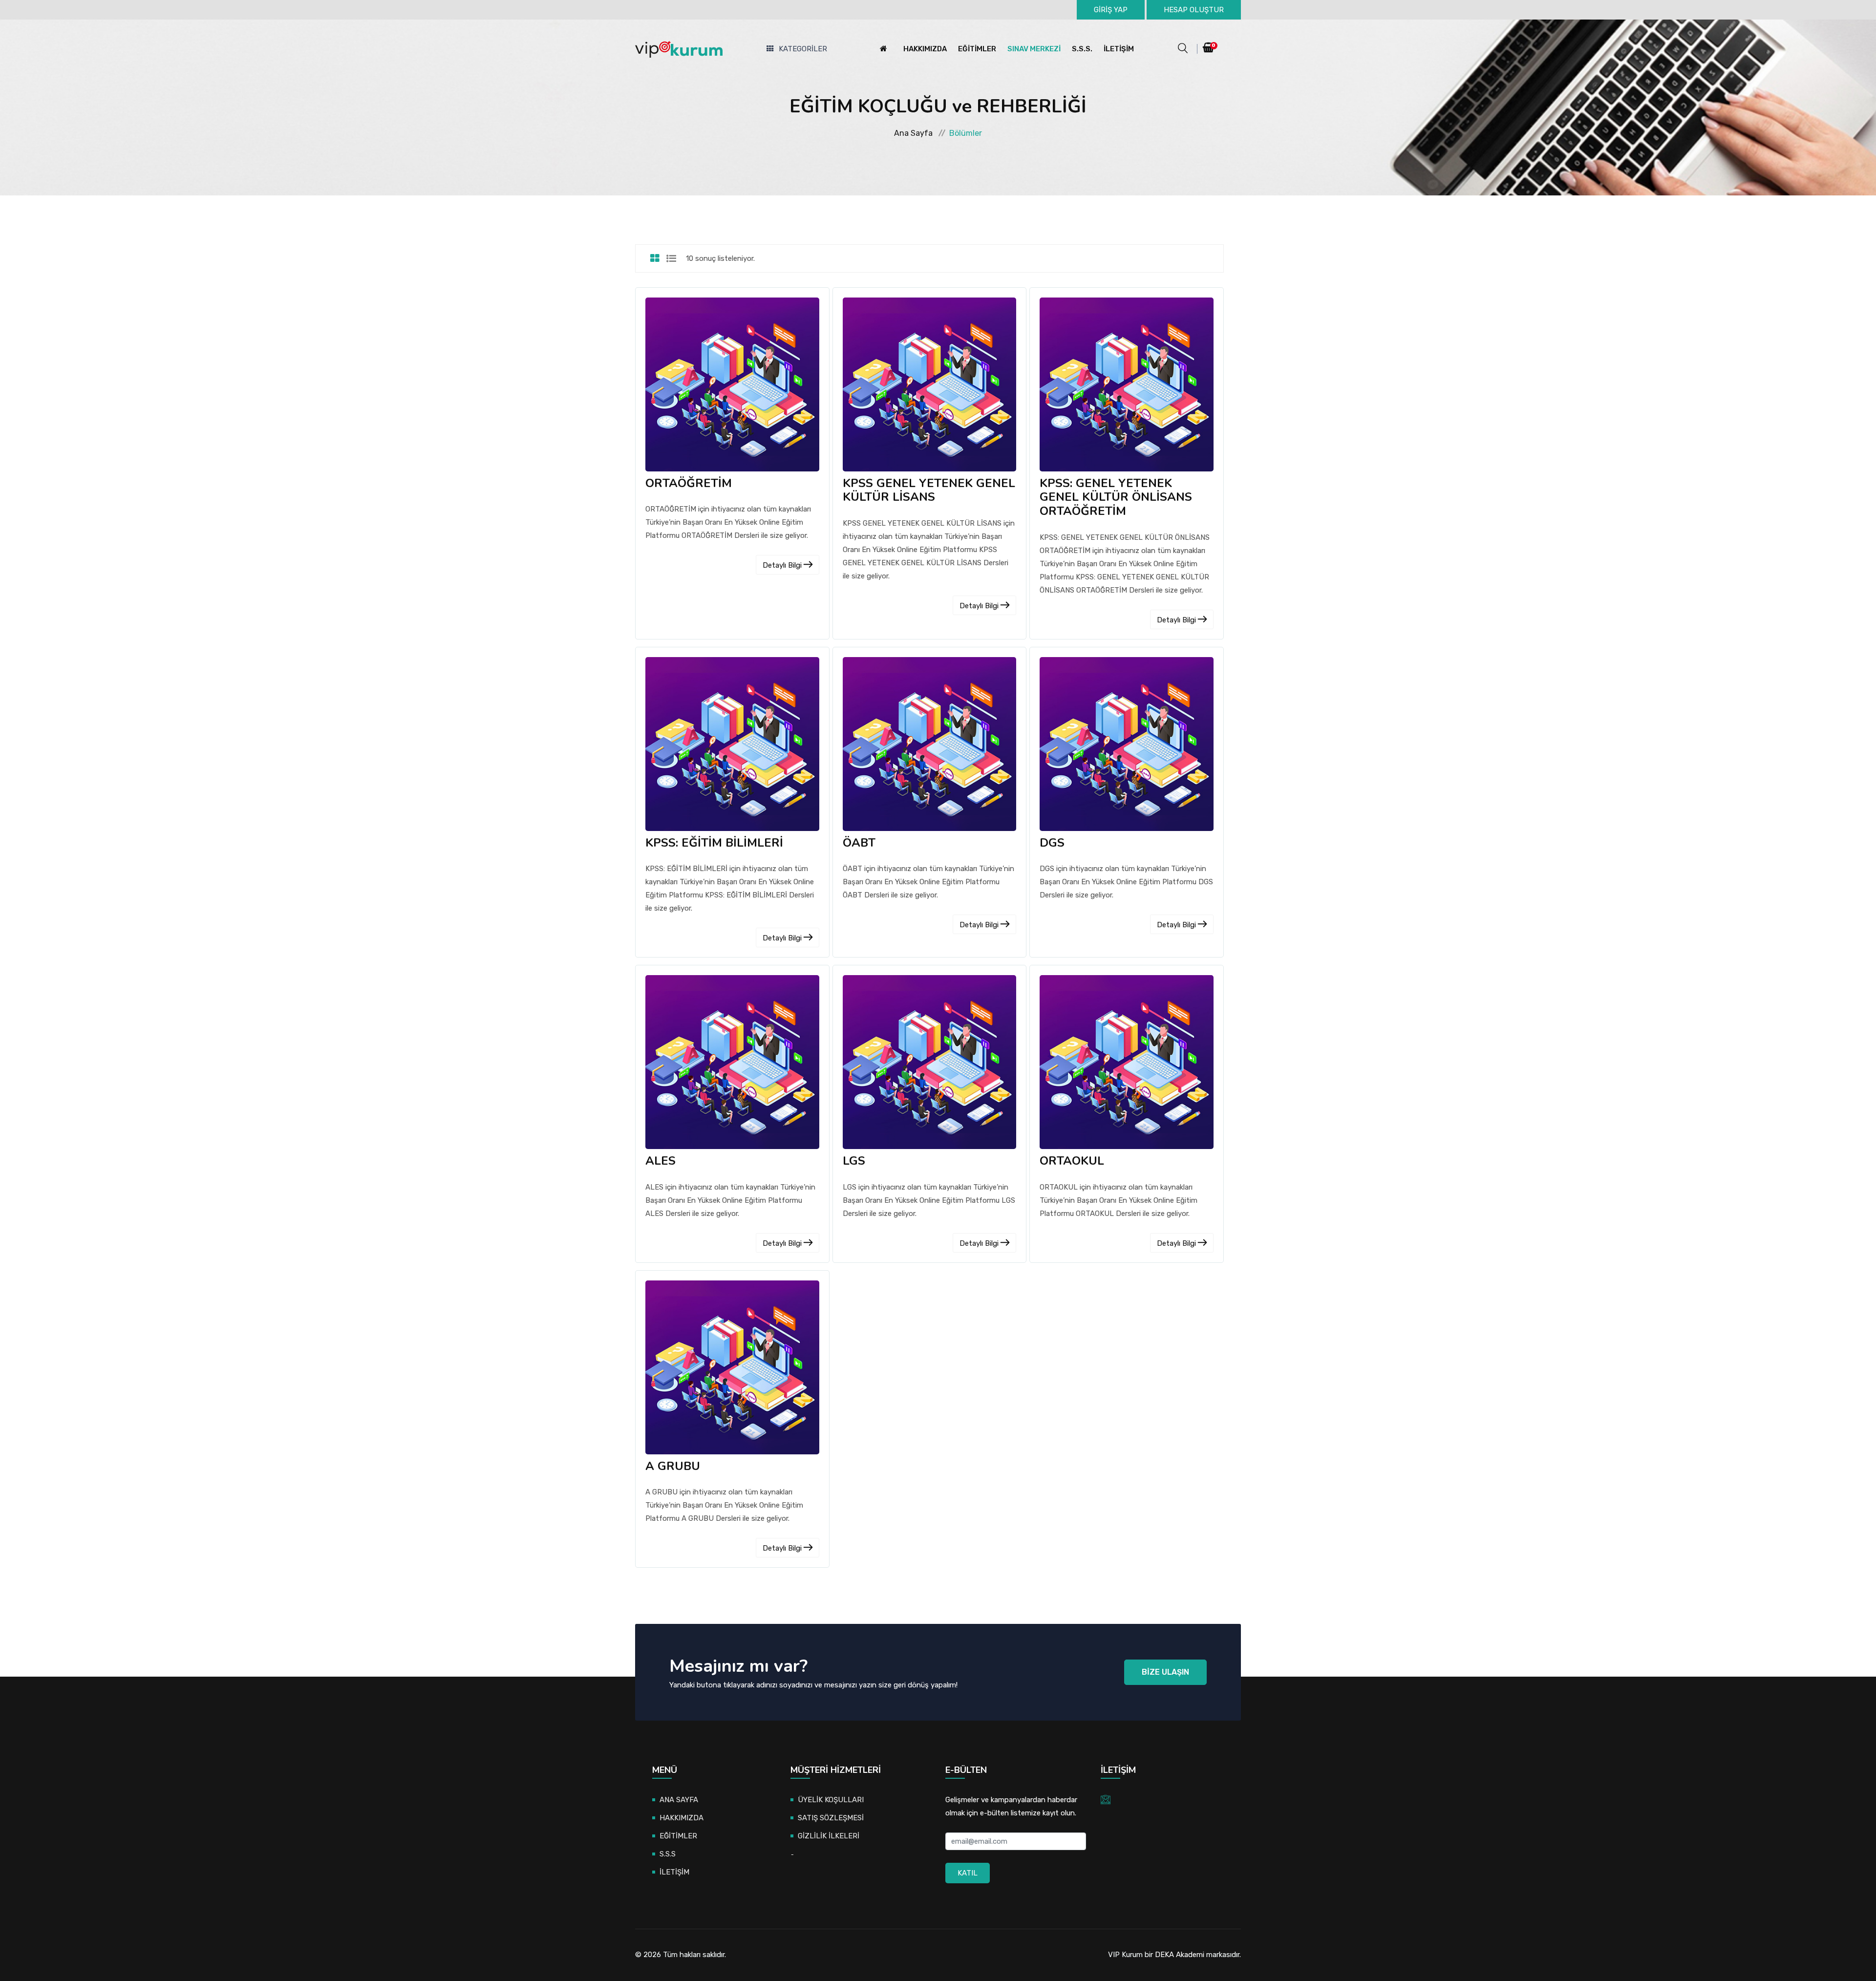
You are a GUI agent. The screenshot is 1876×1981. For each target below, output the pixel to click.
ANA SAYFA (679, 1800)
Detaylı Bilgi (783, 565)
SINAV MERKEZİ (1034, 49)
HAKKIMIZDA (925, 49)
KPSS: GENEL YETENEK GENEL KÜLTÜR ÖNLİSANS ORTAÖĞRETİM (1116, 497)
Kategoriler (803, 49)
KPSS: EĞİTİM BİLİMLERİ (714, 843)
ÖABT (859, 843)
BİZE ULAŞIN (1165, 1672)
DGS (1052, 843)
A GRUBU (673, 1466)
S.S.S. (1082, 49)
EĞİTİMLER (977, 49)
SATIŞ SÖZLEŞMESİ (831, 1818)
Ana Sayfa (913, 133)
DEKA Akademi (1180, 1955)
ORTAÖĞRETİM (689, 483)
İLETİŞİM (1119, 49)
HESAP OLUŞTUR (1194, 10)
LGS (854, 1161)
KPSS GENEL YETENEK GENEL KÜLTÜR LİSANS (929, 490)
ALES (661, 1161)
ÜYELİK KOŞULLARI (831, 1800)
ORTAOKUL (1072, 1161)
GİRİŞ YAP (1111, 10)
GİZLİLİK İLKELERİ (829, 1836)
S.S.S (668, 1854)
